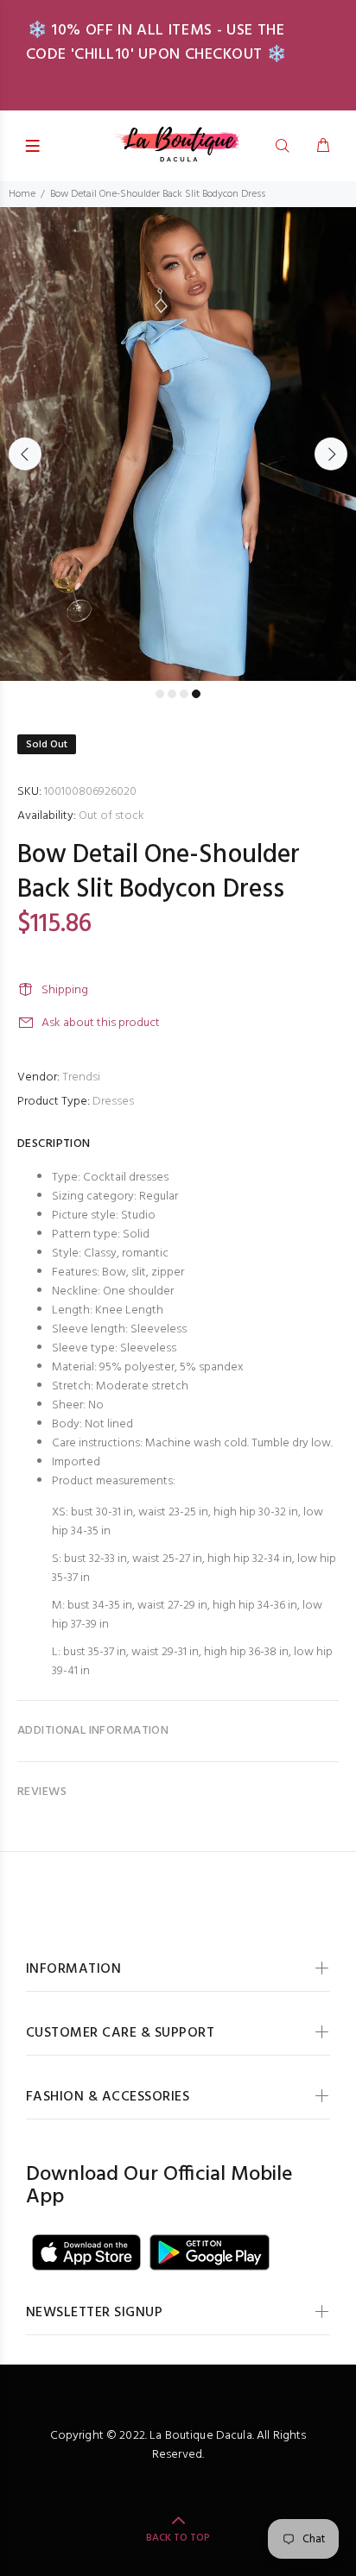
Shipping (65, 990)
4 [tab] (196, 694)
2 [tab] (172, 694)
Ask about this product (101, 1023)
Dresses (113, 1102)
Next (331, 454)
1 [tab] (160, 694)
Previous (25, 454)
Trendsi (81, 1077)
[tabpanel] (178, 444)
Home (22, 194)
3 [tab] (184, 694)
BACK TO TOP (178, 2538)
